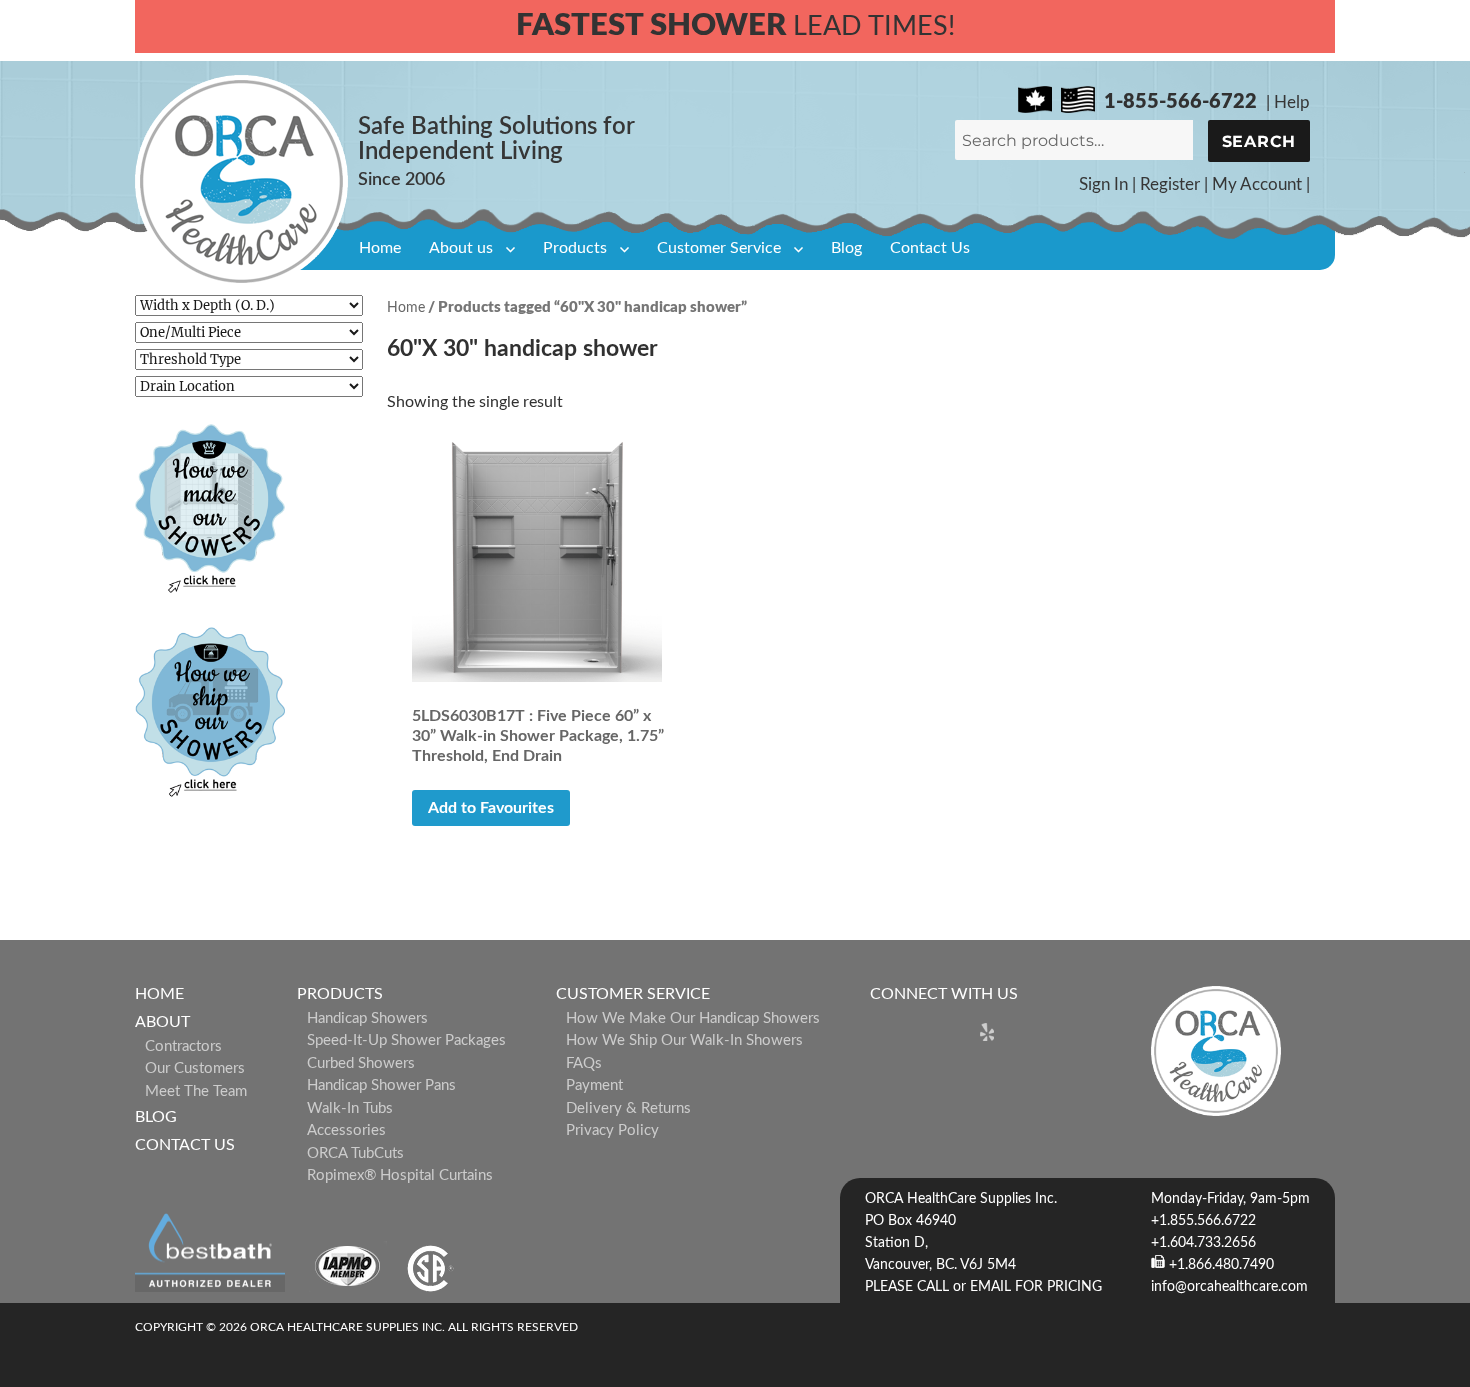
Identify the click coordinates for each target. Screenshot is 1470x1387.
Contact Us (930, 248)
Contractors (183, 1046)
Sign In (1103, 184)
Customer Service (719, 248)
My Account (1257, 184)
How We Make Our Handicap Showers (693, 1018)
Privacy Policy (612, 1130)
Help (1292, 102)
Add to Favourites (491, 808)
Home (380, 248)
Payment (594, 1085)
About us (461, 248)
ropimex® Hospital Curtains (400, 1175)
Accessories (346, 1130)
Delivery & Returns (628, 1108)
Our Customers (195, 1068)
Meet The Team (196, 1091)
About (162, 1022)
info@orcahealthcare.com (1229, 1287)
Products (575, 248)
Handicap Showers (367, 1018)
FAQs (584, 1063)
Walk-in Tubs (350, 1108)
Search (1259, 141)
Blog (846, 248)
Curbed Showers (361, 1063)
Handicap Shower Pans (381, 1085)
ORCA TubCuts (355, 1153)
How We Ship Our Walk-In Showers (684, 1040)
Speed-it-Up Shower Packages (406, 1040)
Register (1170, 184)
